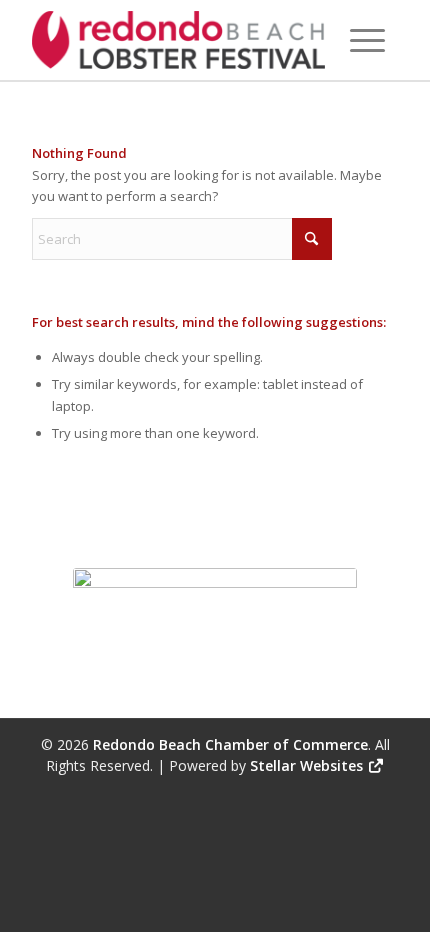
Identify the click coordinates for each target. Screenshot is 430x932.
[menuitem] (367, 40)
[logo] (178, 40)
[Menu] (367, 40)
